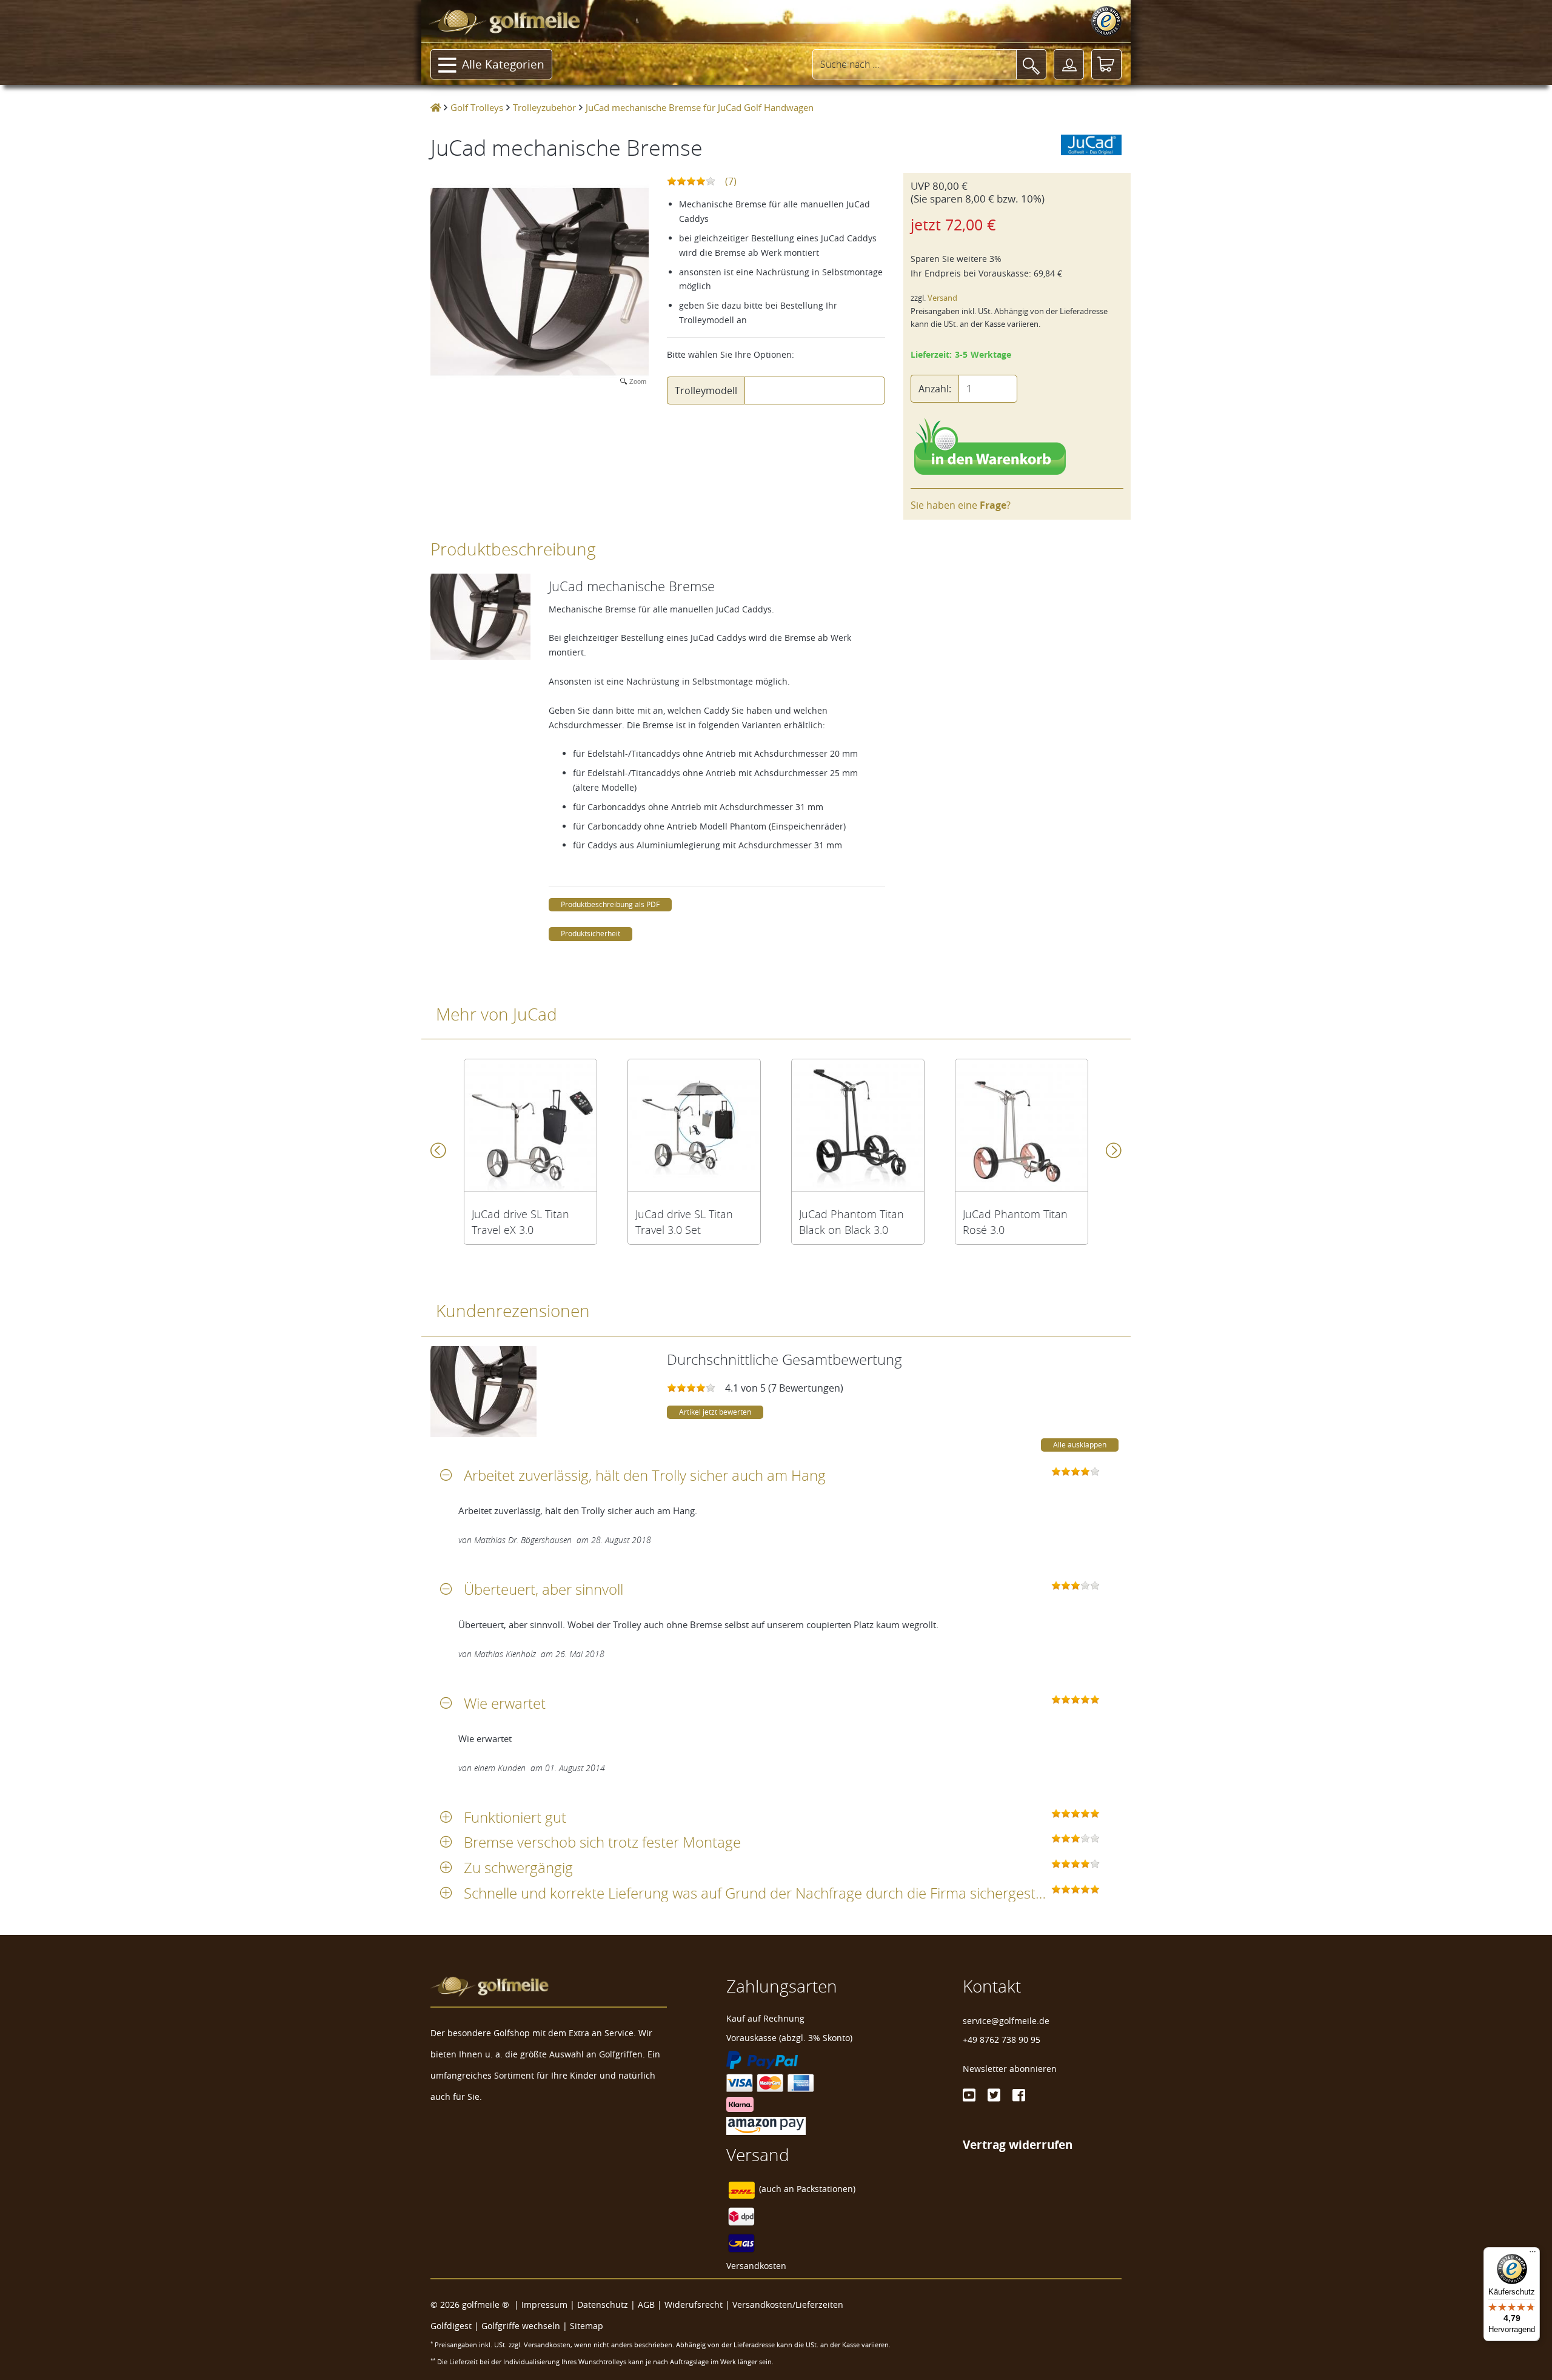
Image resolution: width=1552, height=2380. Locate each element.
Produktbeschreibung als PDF (610, 904)
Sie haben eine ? (961, 505)
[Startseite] (436, 107)
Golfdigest (451, 2326)
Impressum (544, 2305)
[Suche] (1031, 64)
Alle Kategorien (503, 64)
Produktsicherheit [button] (590, 934)
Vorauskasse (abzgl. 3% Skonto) (789, 2038)
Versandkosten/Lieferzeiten (788, 2305)
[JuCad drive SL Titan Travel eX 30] (530, 1125)
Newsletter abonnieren (1010, 2069)
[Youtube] (969, 2095)
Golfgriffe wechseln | (526, 2326)
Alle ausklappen (1080, 1445)
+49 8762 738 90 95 (1002, 2040)
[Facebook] (1019, 2095)
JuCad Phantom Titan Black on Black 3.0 (851, 1222)
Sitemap (587, 2326)
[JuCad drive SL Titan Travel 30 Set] (694, 1125)
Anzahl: (935, 389)
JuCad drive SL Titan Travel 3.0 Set (684, 1222)
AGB (646, 2305)
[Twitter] (994, 2095)
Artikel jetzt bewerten (715, 1412)
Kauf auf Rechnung (765, 2018)
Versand (942, 298)
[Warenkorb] (1106, 64)
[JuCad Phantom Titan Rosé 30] (1022, 1125)
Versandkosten (756, 2266)
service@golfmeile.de (1006, 2021)
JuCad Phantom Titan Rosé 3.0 (1015, 1222)
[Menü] (1533, 2254)
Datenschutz (603, 2305)
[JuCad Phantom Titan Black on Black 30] (858, 1125)
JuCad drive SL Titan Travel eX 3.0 (520, 1222)
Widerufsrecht (694, 2305)
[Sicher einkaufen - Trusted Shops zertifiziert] (1106, 21)
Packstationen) (826, 2189)
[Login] (1069, 64)
